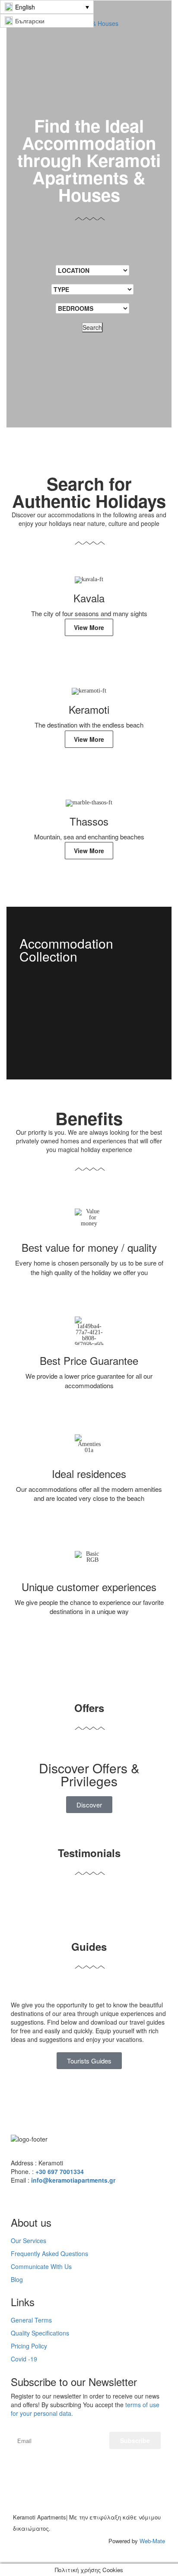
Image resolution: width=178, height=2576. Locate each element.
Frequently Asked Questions (49, 2253)
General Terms (31, 2320)
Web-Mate (152, 2541)
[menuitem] (47, 7)
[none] (47, 7)
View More (89, 627)
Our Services (29, 2241)
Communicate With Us (41, 2266)
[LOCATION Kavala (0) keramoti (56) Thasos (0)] (92, 270)
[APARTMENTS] (89, 1028)
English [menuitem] (25, 7)
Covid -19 (24, 2359)
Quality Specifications (40, 2333)
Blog (17, 2279)
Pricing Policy (29, 2346)
